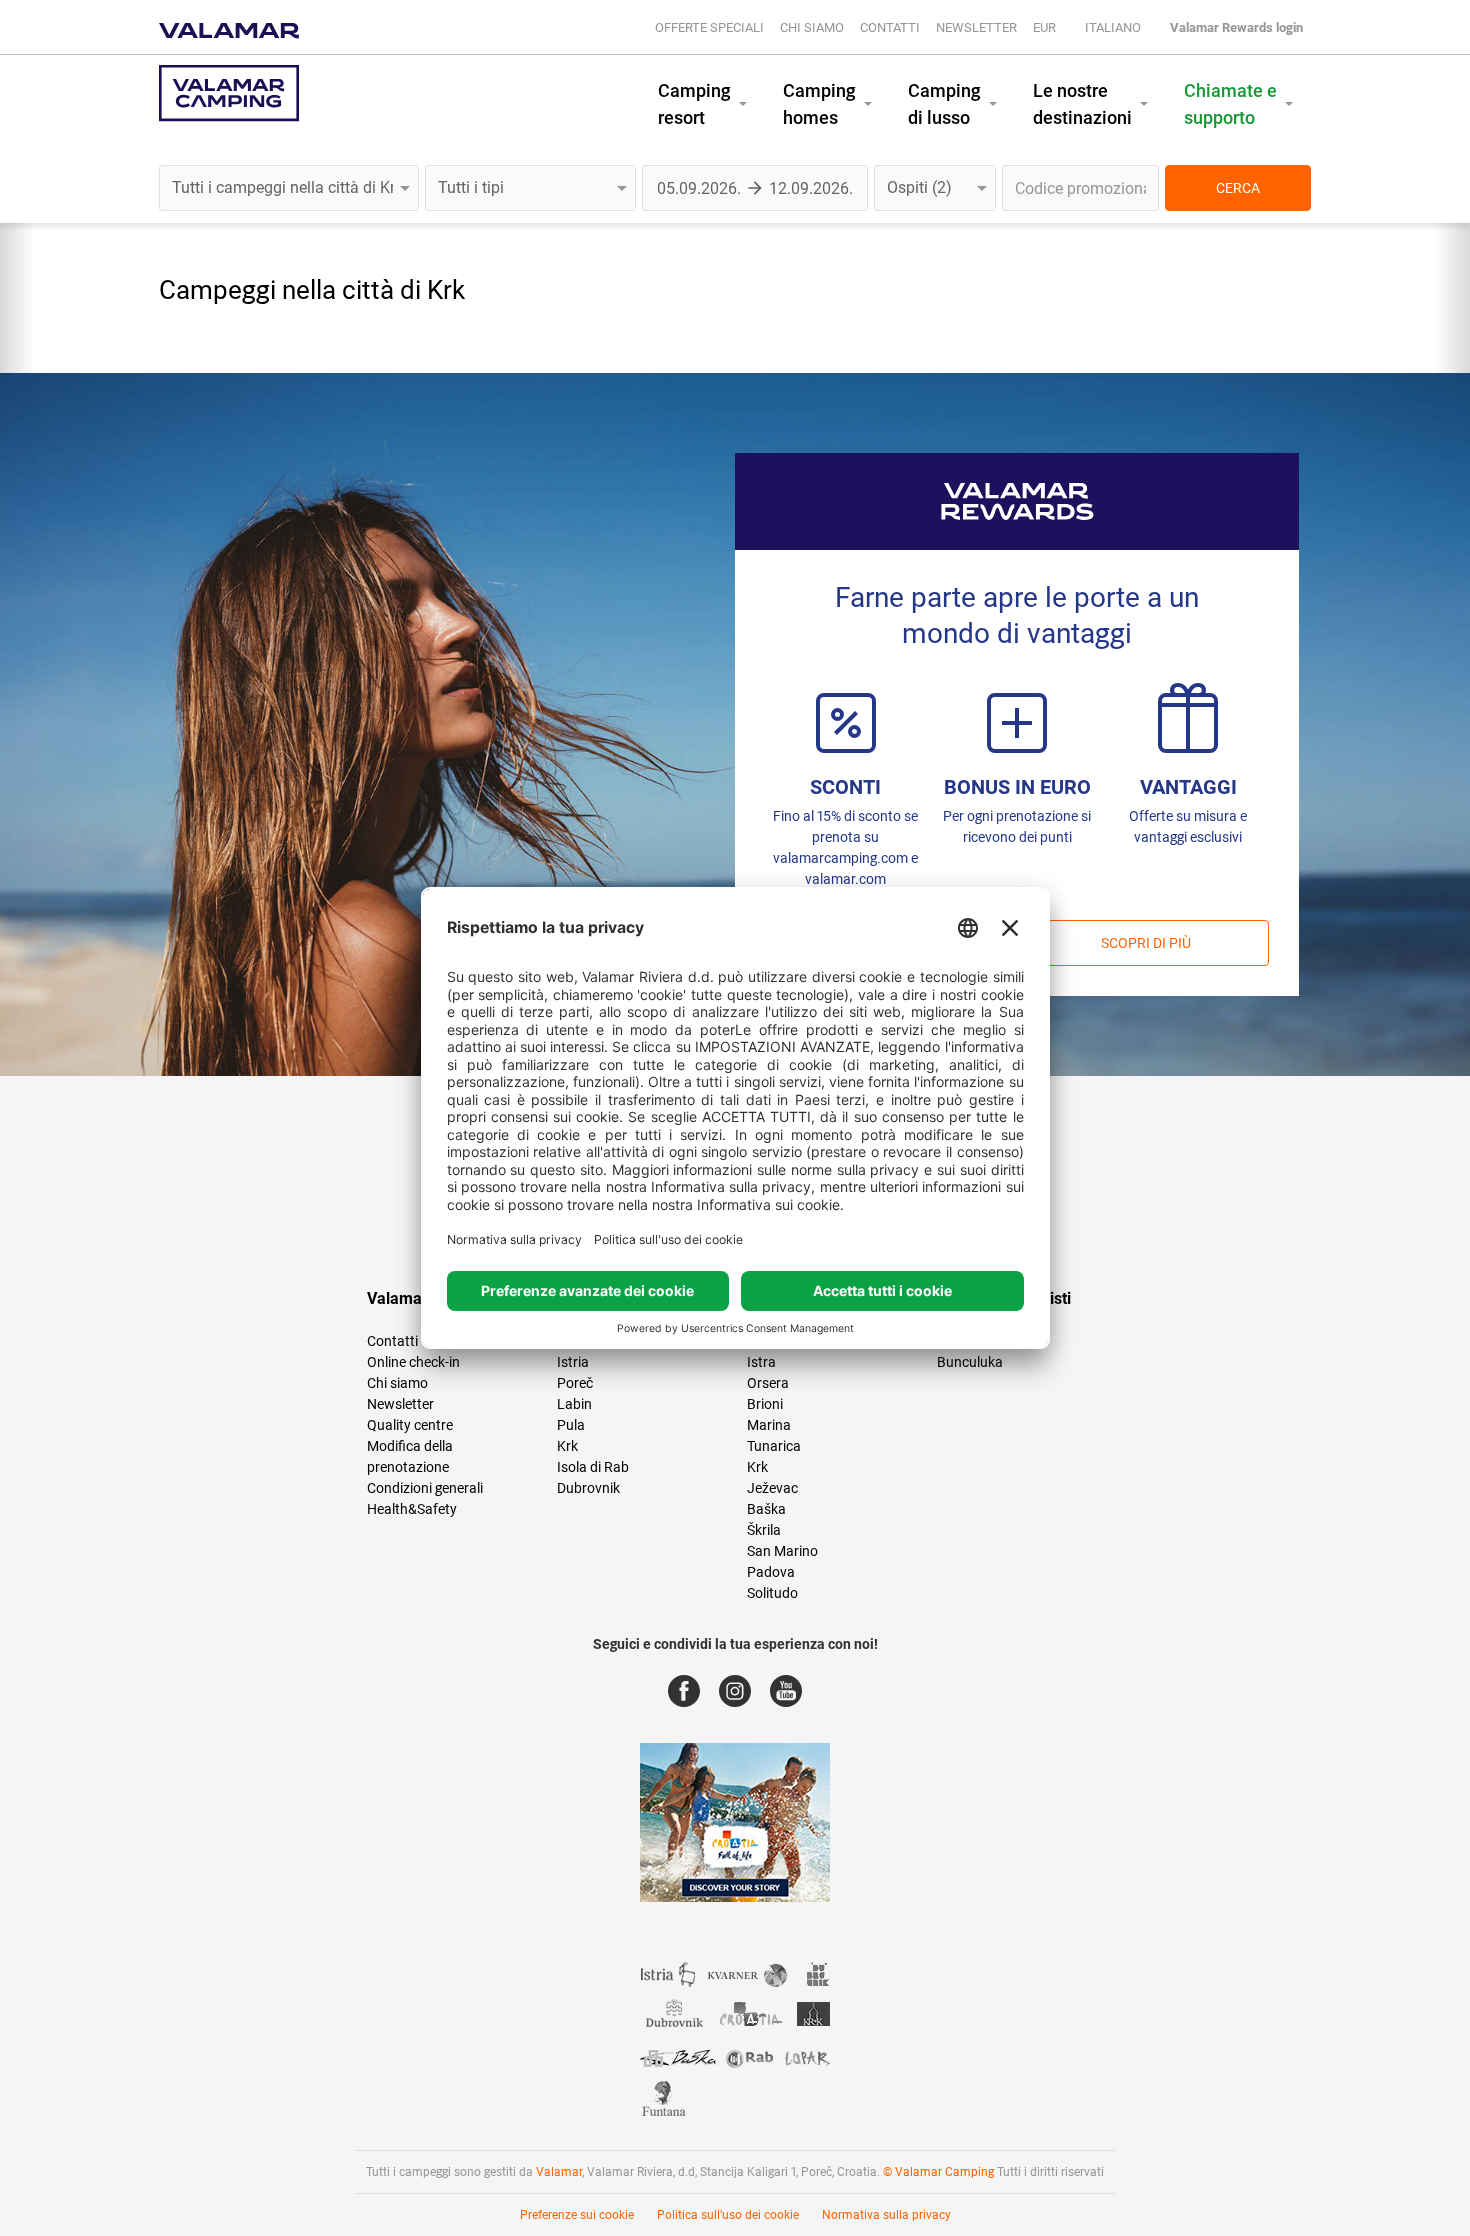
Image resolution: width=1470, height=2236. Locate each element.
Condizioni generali (425, 1488)
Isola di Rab (593, 1467)
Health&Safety (412, 1509)
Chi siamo (812, 27)
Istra (761, 1362)
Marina (769, 1425)
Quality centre (410, 1425)
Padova (771, 1572)
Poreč (575, 1383)
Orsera (768, 1383)
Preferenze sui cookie (577, 2215)
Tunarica (774, 1446)
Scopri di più (1146, 943)
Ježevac (772, 1488)
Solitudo (772, 1593)
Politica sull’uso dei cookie (728, 2215)
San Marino (782, 1551)
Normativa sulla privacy (886, 2215)
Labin (574, 1404)
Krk (567, 1446)
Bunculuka (970, 1362)
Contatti (890, 27)
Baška (766, 1509)
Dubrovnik (588, 1488)
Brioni (765, 1404)
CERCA (1238, 188)
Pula (571, 1425)
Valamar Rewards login (1236, 27)
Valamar (559, 2172)
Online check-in (413, 1362)
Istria (573, 1362)
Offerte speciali (709, 27)
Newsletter (976, 27)
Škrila (764, 1530)
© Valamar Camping (938, 2172)
